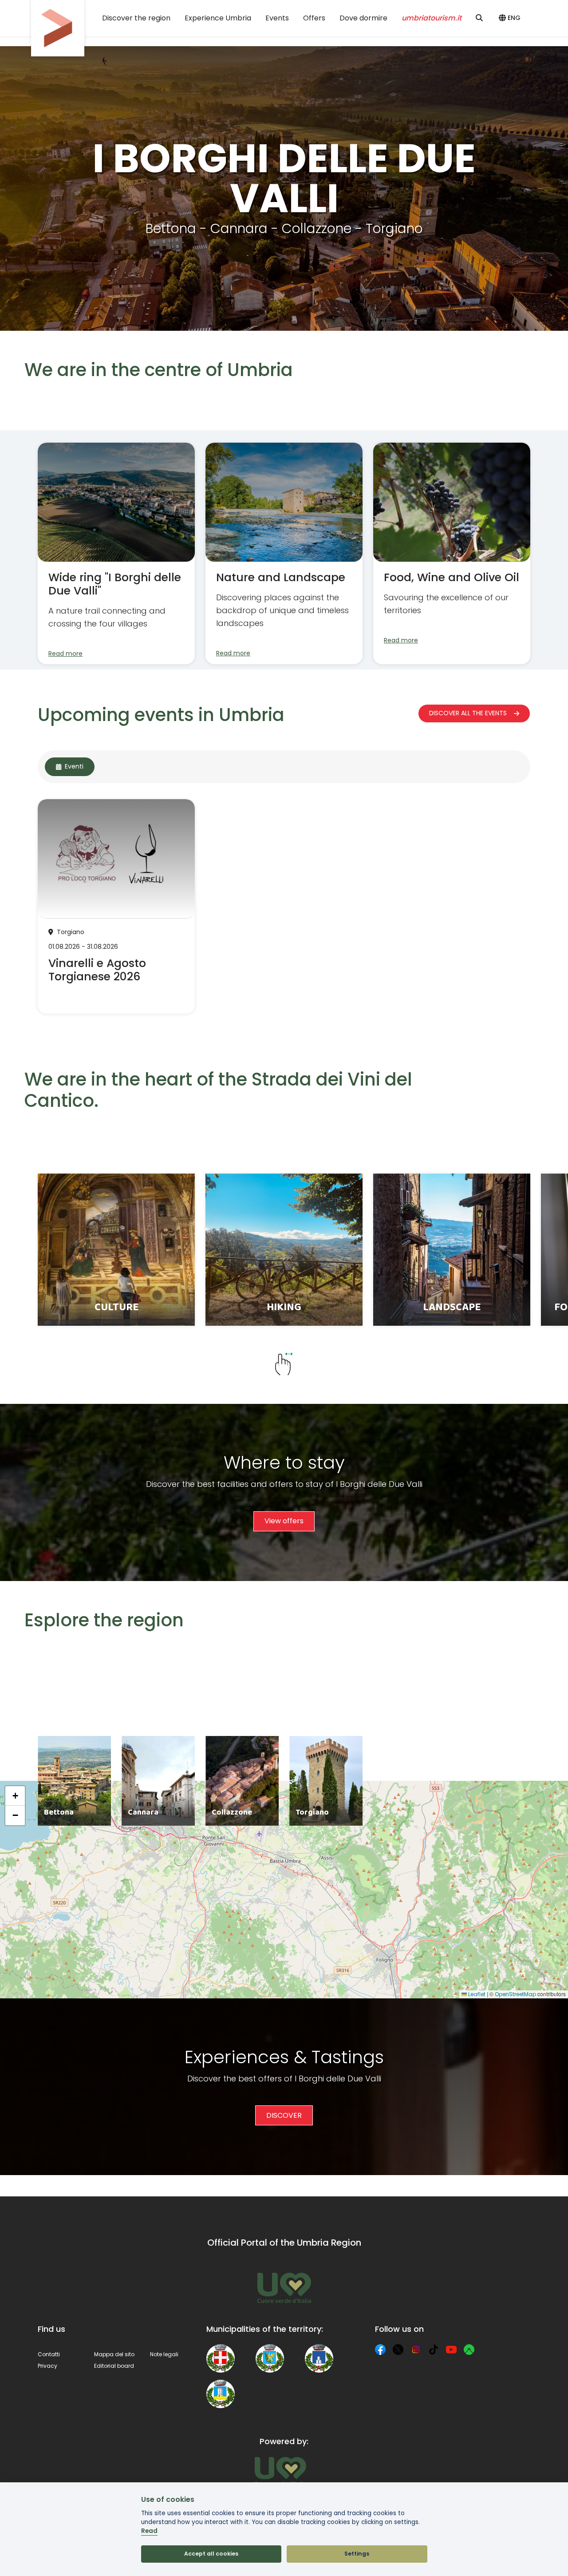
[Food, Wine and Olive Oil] (452, 553)
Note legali (164, 2354)
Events (277, 18)
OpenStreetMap (515, 1994)
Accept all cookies (211, 2554)
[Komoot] (469, 2350)
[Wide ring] (116, 553)
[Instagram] (416, 2350)
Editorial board (114, 2366)
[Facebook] (380, 2350)
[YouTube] (451, 2350)
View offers (284, 1521)
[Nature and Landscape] (284, 553)
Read (149, 2531)
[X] (398, 2350)
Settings (357, 2554)
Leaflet (476, 1994)
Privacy (47, 2366)
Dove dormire (363, 18)
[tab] (70, 767)
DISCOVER (284, 2115)
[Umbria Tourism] (280, 2471)
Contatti (49, 2354)
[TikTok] (434, 2350)
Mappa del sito (114, 2354)
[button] (511, 18)
